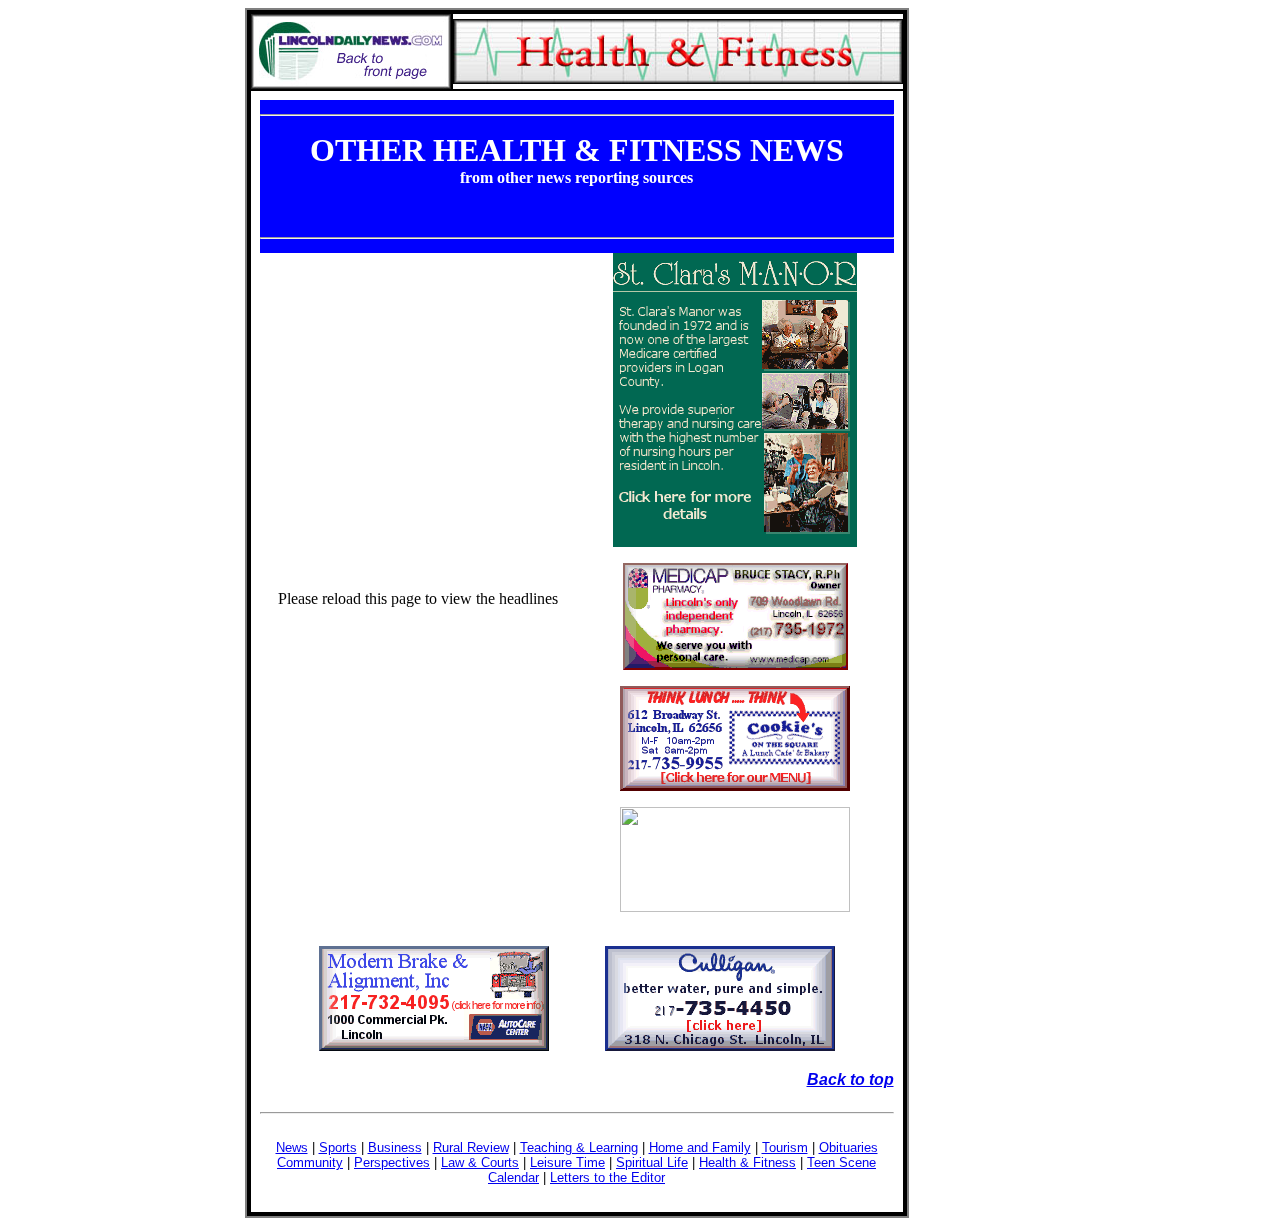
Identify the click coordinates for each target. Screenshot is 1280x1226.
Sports (338, 1147)
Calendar (513, 1177)
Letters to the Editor (607, 1177)
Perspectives (392, 1162)
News (292, 1147)
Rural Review (471, 1147)
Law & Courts (480, 1162)
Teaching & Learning (579, 1147)
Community (310, 1162)
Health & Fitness (747, 1162)
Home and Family (700, 1147)
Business (395, 1147)
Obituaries (848, 1147)
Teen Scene (841, 1162)
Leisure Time (567, 1162)
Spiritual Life (652, 1162)
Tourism (785, 1147)
